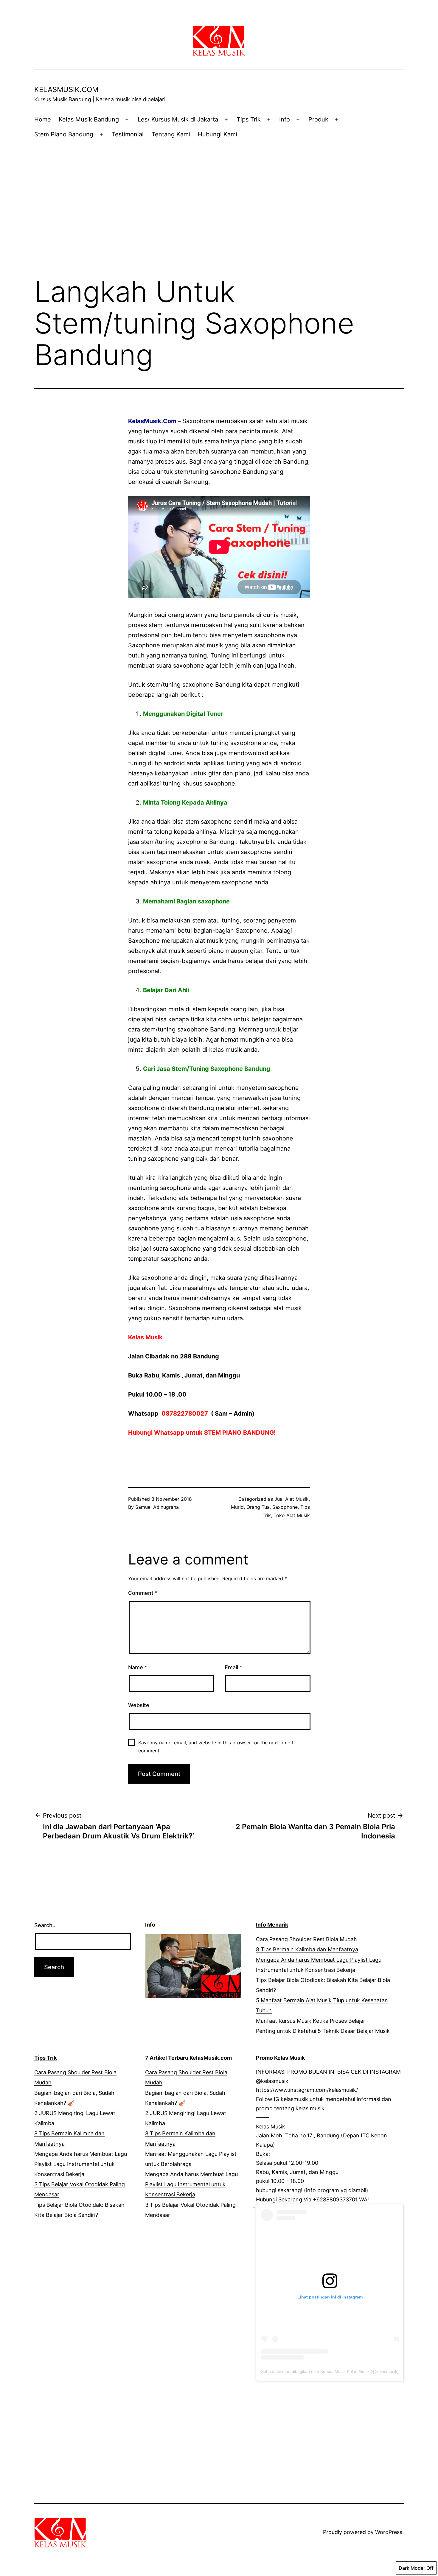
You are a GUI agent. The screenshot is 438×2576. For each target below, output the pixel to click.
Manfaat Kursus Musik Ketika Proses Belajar (311, 2021)
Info (285, 119)
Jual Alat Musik (292, 1499)
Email (233, 1667)
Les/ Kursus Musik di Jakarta (178, 119)
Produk (318, 119)
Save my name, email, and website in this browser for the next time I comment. (216, 1747)
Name (138, 1667)
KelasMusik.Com (66, 89)
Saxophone (285, 1507)
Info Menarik (272, 1925)
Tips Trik (249, 119)
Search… (46, 1925)
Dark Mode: (412, 2568)
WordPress (389, 2532)
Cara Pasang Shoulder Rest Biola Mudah (306, 1939)
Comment (143, 1593)
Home (43, 119)
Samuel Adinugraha (157, 1507)
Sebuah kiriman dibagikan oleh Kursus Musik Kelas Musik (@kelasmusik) (330, 2371)
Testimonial (128, 134)
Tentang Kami (171, 134)
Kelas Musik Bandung (89, 119)
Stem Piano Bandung (64, 134)
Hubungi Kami (218, 134)
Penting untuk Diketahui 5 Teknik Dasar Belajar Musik (323, 2031)
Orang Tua (258, 1507)
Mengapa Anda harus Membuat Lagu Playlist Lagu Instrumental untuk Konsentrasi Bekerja (81, 2164)
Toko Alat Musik (292, 1515)
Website (139, 1705)
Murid (237, 1507)
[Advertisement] (219, 196)
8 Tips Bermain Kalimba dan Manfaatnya (307, 1949)
